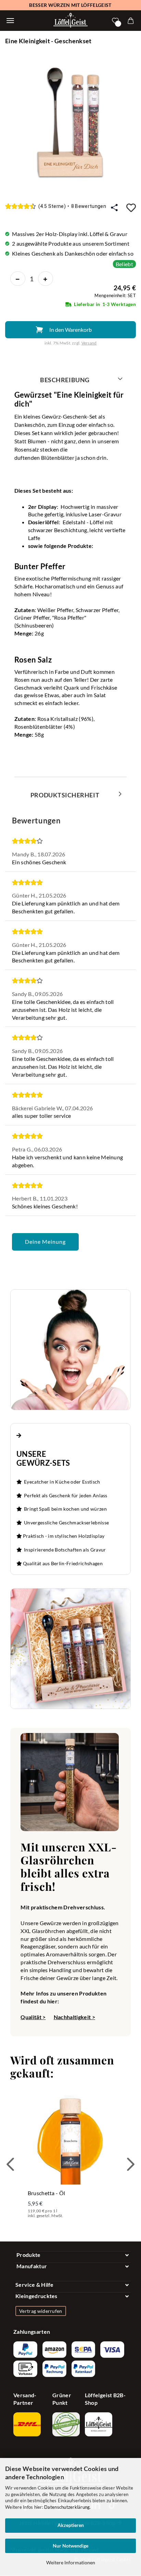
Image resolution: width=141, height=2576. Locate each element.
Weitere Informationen (71, 2562)
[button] (10, 2164)
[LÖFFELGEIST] (70, 21)
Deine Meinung (45, 1242)
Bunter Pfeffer (40, 566)
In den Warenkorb (70, 330)
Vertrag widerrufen (41, 2311)
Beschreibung (65, 380)
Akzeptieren (71, 2525)
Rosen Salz (33, 660)
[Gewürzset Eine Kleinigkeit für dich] (70, 122)
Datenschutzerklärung (67, 2507)
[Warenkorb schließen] (10, 21)
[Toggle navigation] (73, 2255)
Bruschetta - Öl (47, 2193)
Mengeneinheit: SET (115, 295)
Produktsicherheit (65, 795)
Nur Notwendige (70, 2546)
